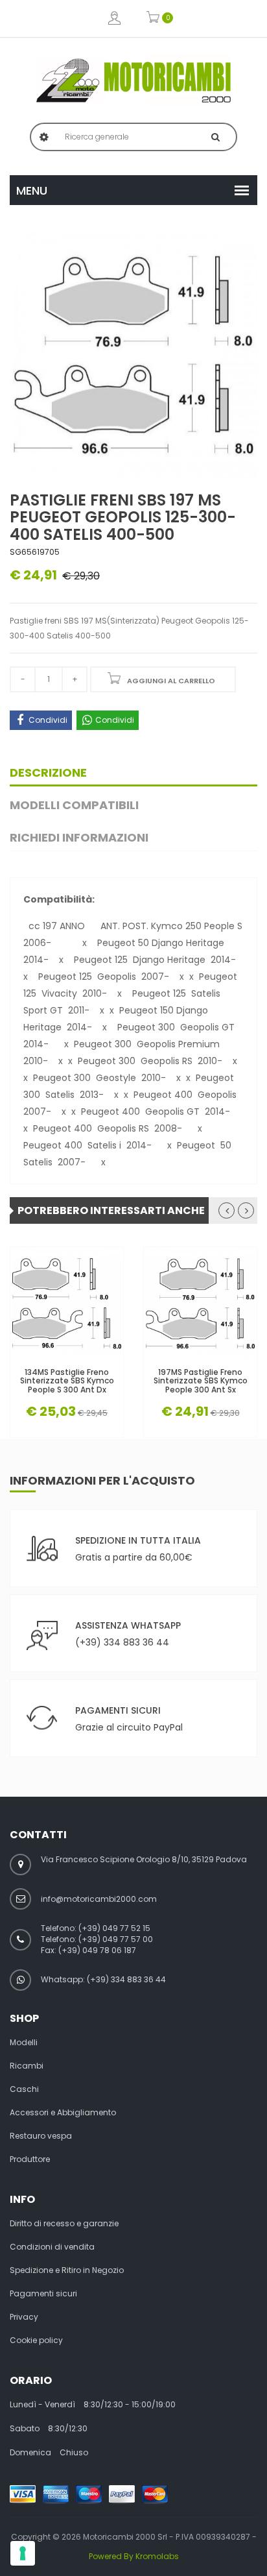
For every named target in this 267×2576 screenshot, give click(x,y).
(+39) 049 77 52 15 (114, 1928)
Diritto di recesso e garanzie (64, 2224)
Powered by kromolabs (134, 2556)
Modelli (24, 2043)
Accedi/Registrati (114, 18)
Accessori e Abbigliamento (63, 2113)
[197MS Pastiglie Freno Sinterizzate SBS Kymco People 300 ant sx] (200, 1304)
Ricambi (27, 2066)
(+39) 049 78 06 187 (97, 1950)
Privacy (24, 2317)
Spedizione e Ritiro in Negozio (67, 2270)
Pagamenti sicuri (43, 2294)
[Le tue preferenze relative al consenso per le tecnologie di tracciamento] (23, 2553)
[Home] (133, 80)
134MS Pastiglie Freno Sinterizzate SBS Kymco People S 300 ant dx (67, 1381)
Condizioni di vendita (52, 2247)
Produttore (30, 2159)
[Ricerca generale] (215, 137)
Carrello (153, 18)
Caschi (24, 2089)
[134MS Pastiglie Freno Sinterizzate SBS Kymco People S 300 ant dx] (67, 1304)
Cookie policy (36, 2340)
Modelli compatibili (74, 805)
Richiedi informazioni (79, 837)
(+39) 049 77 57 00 (116, 1939)
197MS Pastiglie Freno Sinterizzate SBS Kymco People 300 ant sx (201, 1381)
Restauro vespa (41, 2136)
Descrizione (48, 772)
